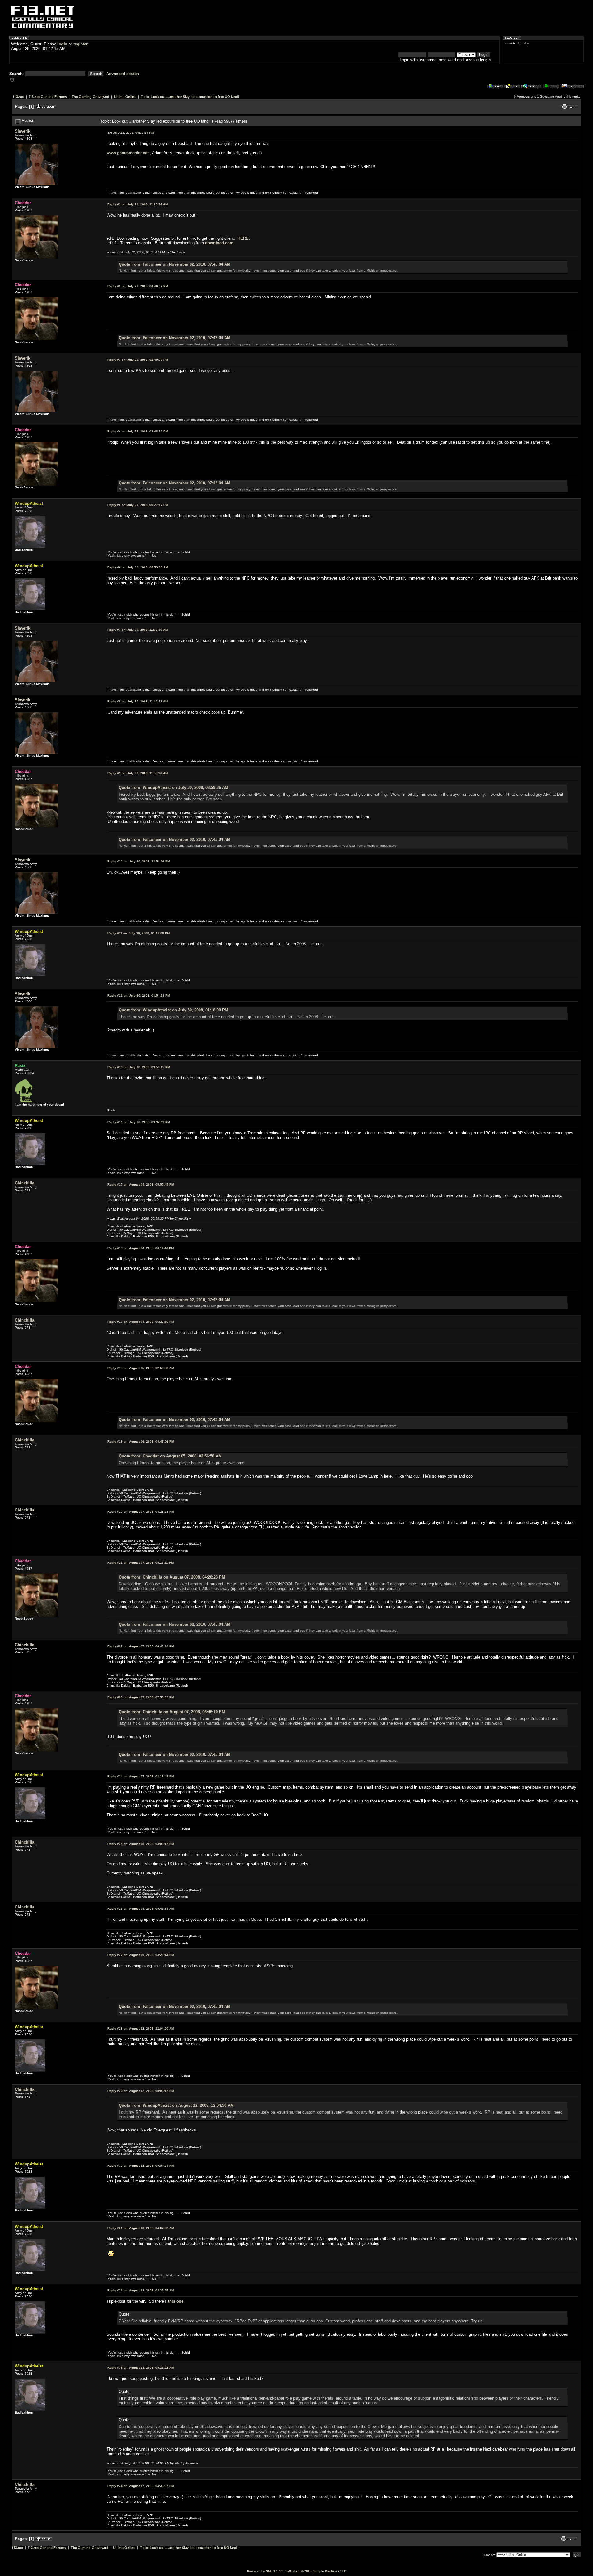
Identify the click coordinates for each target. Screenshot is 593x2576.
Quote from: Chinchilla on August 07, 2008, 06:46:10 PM (172, 1712)
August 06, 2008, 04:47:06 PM (141, 1442)
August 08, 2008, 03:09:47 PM (141, 1844)
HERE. (244, 238)
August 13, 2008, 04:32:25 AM (141, 2290)
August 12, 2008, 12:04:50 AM (141, 2028)
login (62, 44)
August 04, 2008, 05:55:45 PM (141, 1185)
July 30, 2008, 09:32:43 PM (139, 1122)
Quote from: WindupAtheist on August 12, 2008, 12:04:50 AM (176, 2105)
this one (176, 2301)
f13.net (19, 97)
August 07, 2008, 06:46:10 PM (141, 1646)
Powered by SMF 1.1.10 (265, 2571)
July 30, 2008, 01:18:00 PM (139, 933)
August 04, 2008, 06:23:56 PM (141, 1322)
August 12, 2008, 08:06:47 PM (141, 2091)
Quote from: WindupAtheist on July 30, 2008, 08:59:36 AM (173, 788)
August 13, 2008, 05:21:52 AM (141, 2368)
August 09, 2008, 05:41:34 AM (141, 1909)
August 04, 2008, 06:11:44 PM (141, 1248)
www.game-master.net (128, 153)
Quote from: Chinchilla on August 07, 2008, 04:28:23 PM (172, 1577)
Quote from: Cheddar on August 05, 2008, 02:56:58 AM (170, 1456)
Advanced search (123, 74)
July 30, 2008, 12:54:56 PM (139, 861)
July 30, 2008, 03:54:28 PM (139, 995)
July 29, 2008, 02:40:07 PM (138, 360)
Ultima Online (125, 97)
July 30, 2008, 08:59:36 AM (138, 567)
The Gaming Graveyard (90, 97)
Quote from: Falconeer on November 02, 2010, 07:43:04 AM (175, 264)
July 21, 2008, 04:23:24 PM (131, 133)
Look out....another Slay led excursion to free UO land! (195, 97)
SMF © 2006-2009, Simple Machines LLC (316, 2571)
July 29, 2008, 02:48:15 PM (138, 431)
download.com (219, 243)
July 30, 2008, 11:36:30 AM (138, 630)
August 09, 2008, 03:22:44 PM (141, 1955)
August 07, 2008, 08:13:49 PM (141, 1776)
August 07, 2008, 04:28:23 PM (141, 1512)
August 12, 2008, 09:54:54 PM (141, 2166)
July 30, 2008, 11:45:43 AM (138, 701)
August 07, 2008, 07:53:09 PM (141, 1697)
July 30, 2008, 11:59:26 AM (138, 773)
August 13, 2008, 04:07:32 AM (141, 2228)
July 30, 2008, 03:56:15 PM (139, 1067)
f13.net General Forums (48, 97)
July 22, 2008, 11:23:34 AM (138, 204)
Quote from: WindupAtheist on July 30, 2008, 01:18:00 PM (173, 1010)
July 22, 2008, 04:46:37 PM (138, 286)
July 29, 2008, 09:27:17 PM (138, 505)
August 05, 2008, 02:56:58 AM (141, 1368)
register (80, 44)
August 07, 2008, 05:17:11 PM (141, 1563)
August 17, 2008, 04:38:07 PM (141, 2486)
